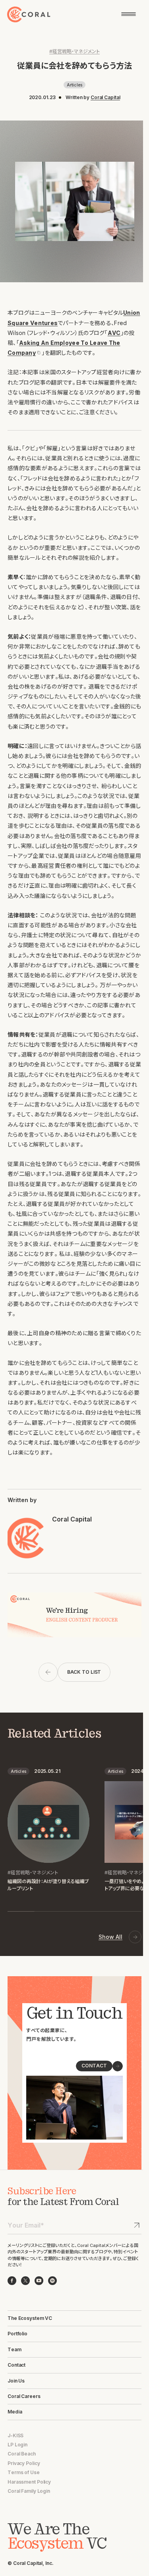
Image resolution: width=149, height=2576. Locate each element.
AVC (114, 333)
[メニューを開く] (129, 14)
